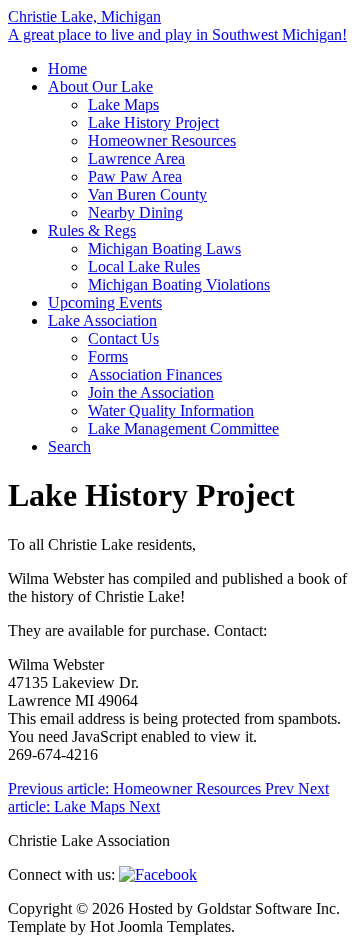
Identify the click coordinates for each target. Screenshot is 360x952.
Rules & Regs (92, 230)
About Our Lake (100, 86)
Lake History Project (153, 122)
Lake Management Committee (183, 428)
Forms (108, 356)
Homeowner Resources (162, 140)
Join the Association (151, 392)
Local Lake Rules (144, 266)
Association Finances (155, 374)
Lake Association (102, 320)
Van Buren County (147, 194)
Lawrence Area (136, 158)
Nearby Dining (135, 212)
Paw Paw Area (135, 176)
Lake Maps (123, 104)
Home (67, 68)
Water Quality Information (171, 410)
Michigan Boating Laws (164, 248)
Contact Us (123, 338)
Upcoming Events (105, 302)
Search (69, 446)
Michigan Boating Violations (179, 284)
